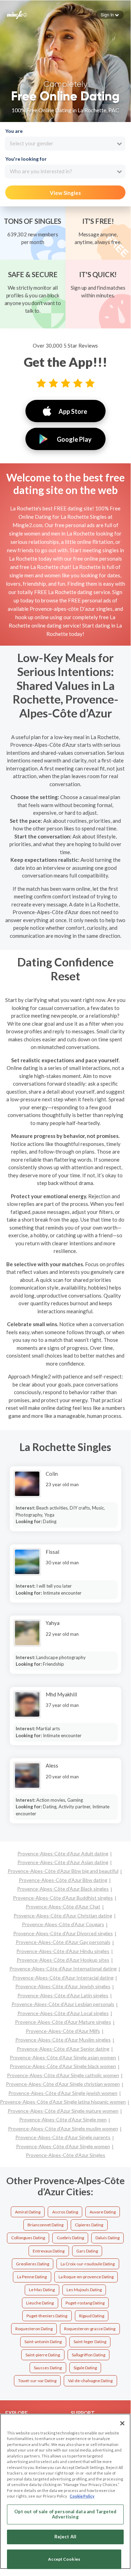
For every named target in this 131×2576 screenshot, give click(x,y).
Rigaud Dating (92, 2316)
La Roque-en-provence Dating (86, 2277)
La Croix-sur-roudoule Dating (88, 2264)
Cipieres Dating (89, 2225)
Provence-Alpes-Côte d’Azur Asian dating (63, 1862)
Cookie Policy (82, 2496)
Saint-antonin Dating (43, 2342)
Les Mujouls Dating (84, 2290)
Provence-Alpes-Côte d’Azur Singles (65, 2155)
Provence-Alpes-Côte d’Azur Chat (63, 1906)
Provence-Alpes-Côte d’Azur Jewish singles (63, 1986)
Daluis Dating (107, 2238)
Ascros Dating (65, 2212)
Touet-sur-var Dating (37, 2381)
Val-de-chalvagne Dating (90, 2381)
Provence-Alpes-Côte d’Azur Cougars (63, 1924)
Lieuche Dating (40, 2303)
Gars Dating (87, 2251)
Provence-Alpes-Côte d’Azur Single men (63, 2119)
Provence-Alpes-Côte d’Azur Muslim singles (63, 2040)
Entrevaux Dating (49, 2251)
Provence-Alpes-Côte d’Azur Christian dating (63, 1916)
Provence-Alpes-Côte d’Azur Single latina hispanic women (63, 2102)
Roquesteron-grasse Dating (90, 2329)
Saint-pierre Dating (43, 2355)
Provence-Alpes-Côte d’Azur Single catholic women (63, 2075)
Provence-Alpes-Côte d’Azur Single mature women (63, 2111)
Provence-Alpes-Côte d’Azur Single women (63, 2146)
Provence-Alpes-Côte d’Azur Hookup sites (63, 1960)
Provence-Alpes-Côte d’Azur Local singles (63, 2013)
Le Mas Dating (42, 2290)
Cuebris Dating (70, 2238)
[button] (110, 15)
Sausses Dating (48, 2368)
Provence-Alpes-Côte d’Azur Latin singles (63, 1995)
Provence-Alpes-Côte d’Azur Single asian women (63, 2057)
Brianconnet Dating (45, 2225)
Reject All (65, 2537)
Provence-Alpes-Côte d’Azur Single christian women (63, 2084)
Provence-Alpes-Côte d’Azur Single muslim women (63, 2129)
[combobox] (65, 144)
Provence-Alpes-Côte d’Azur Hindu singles (63, 1951)
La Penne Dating (32, 2277)
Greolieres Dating (33, 2264)
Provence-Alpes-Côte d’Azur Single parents (63, 2137)
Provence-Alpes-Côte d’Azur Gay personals (63, 1942)
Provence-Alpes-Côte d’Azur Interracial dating (63, 1978)
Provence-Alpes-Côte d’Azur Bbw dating (63, 1880)
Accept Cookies (64, 2559)
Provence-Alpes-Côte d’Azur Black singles (63, 1889)
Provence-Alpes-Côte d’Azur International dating (63, 1969)
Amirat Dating (28, 2212)
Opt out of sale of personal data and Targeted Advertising (65, 2514)
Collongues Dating (28, 2238)
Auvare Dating (103, 2212)
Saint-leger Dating (90, 2342)
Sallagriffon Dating (88, 2355)
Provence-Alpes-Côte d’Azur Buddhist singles (63, 1898)
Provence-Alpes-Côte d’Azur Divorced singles (63, 1933)
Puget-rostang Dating (85, 2303)
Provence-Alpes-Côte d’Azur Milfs (63, 2031)
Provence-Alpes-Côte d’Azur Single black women (63, 2066)
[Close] (122, 2423)
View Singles (65, 193)
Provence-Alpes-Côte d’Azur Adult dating (63, 1853)
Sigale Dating (85, 2368)
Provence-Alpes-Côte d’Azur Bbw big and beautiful (63, 1871)
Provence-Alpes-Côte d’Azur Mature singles (63, 2022)
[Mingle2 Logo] (17, 14)
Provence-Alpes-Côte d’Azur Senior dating (63, 2049)
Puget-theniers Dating (47, 2316)
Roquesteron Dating (34, 2329)
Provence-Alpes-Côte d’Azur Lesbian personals (63, 2004)
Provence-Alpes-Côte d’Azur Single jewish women (63, 2093)
